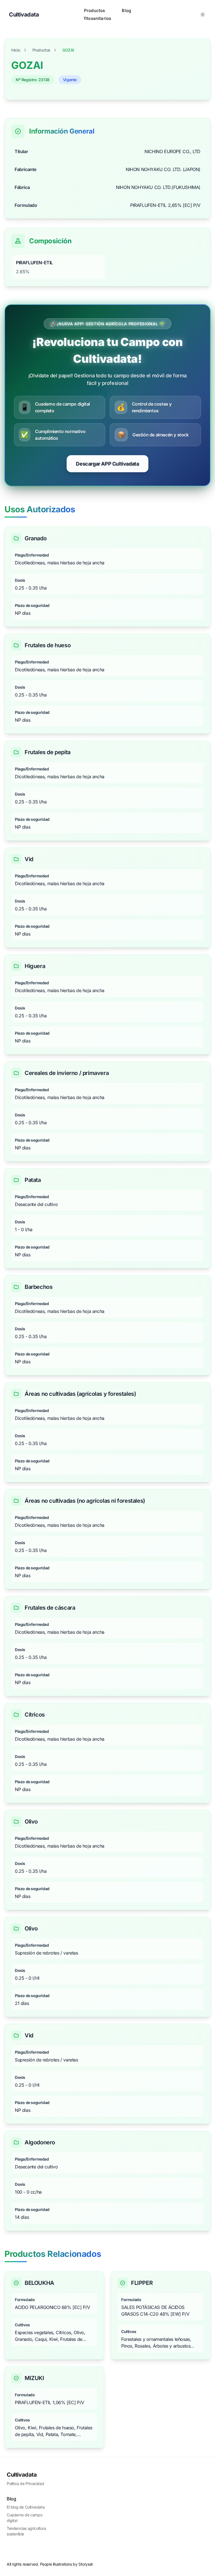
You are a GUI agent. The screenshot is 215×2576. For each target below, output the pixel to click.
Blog (126, 10)
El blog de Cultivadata (26, 2507)
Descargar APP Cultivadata (107, 464)
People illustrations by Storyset (66, 2564)
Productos (41, 50)
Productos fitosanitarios (98, 14)
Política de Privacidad (25, 2483)
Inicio (16, 50)
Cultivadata (22, 2475)
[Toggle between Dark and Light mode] (203, 15)
